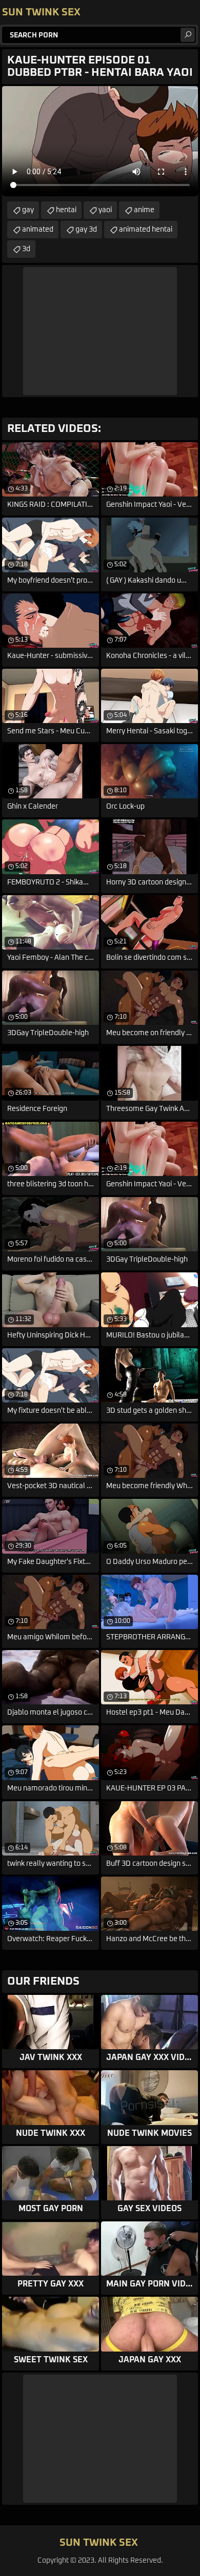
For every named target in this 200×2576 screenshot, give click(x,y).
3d (26, 249)
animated (38, 230)
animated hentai (146, 230)
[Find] (188, 35)
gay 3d (86, 230)
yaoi (105, 210)
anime (144, 210)
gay (28, 210)
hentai (66, 210)
